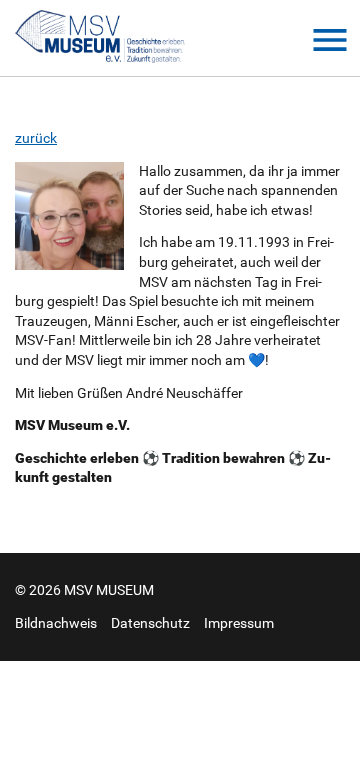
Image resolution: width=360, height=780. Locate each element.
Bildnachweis (56, 623)
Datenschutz (150, 623)
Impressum (239, 623)
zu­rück (36, 138)
